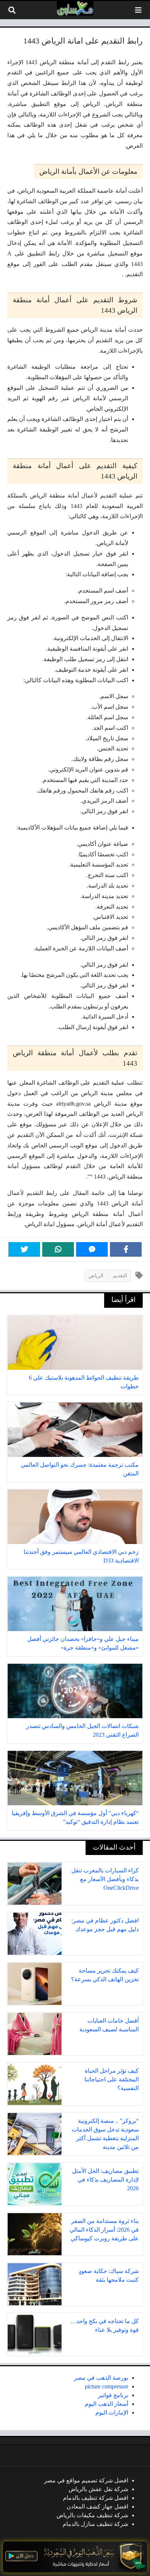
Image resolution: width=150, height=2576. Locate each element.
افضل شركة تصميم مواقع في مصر (86, 2480)
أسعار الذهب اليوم (106, 2404)
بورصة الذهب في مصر (101, 2378)
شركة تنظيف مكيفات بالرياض (92, 2515)
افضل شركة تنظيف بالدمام (96, 2498)
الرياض (96, 1275)
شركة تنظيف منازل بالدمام (95, 2524)
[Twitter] (24, 1249)
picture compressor (106, 2386)
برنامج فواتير (113, 2395)
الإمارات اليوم (112, 2413)
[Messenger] (92, 1249)
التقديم (120, 1275)
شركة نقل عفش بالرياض (98, 2489)
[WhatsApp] (58, 1249)
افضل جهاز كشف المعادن (97, 2507)
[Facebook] (126, 1249)
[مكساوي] (75, 8)
